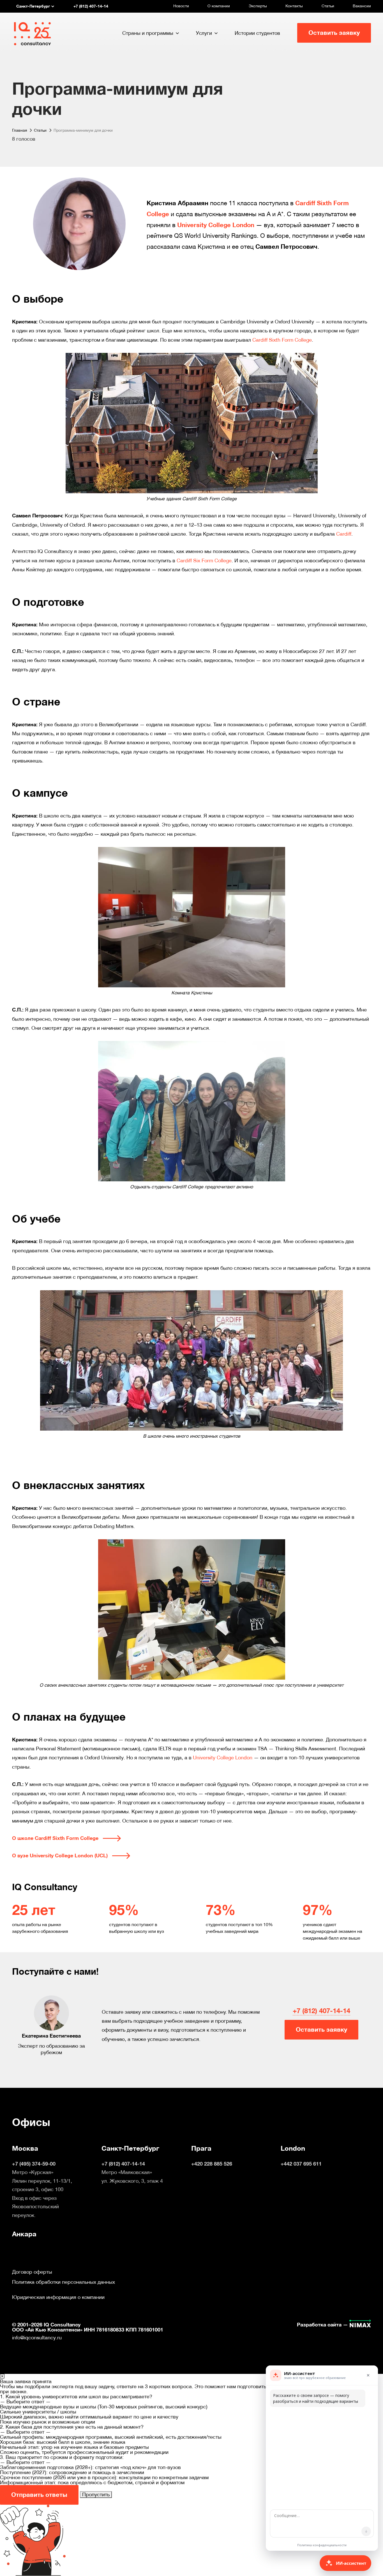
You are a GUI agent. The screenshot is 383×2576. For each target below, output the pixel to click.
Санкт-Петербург (130, 2148)
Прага (201, 2148)
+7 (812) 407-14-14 (321, 2011)
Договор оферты (32, 2272)
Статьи (328, 6)
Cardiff (344, 534)
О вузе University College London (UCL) (60, 1856)
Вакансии (362, 6)
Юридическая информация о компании (58, 2297)
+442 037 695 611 (301, 2164)
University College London (216, 225)
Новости (181, 6)
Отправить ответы (39, 2495)
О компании (219, 6)
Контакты (294, 6)
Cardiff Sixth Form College (282, 340)
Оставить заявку (334, 33)
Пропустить (96, 2494)
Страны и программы (148, 33)
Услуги (204, 33)
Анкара (24, 2234)
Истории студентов (257, 33)
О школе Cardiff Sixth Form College (55, 1838)
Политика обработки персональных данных (64, 2282)
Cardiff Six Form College (204, 560)
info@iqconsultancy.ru (37, 2338)
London (293, 2148)
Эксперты (258, 6)
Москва (25, 2148)
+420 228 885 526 (212, 2164)
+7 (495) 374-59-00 (34, 2164)
